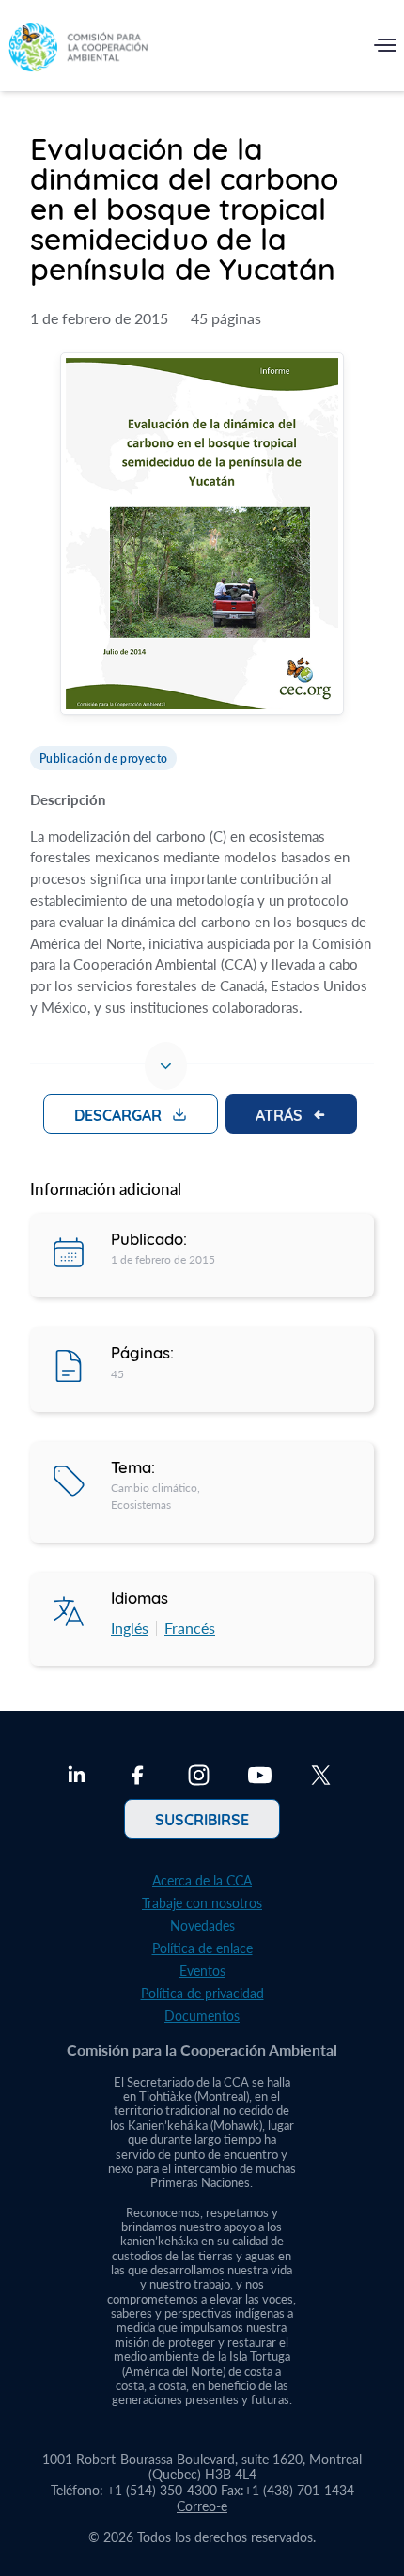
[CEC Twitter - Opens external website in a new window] (321, 1777)
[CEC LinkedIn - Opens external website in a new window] (77, 1777)
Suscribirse (202, 1819)
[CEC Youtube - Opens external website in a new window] (260, 1777)
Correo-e (202, 2506)
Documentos (202, 2016)
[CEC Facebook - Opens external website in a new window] (138, 1777)
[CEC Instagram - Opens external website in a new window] (199, 1777)
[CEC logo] (78, 49)
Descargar (118, 1114)
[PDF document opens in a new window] (202, 536)
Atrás (279, 1114)
